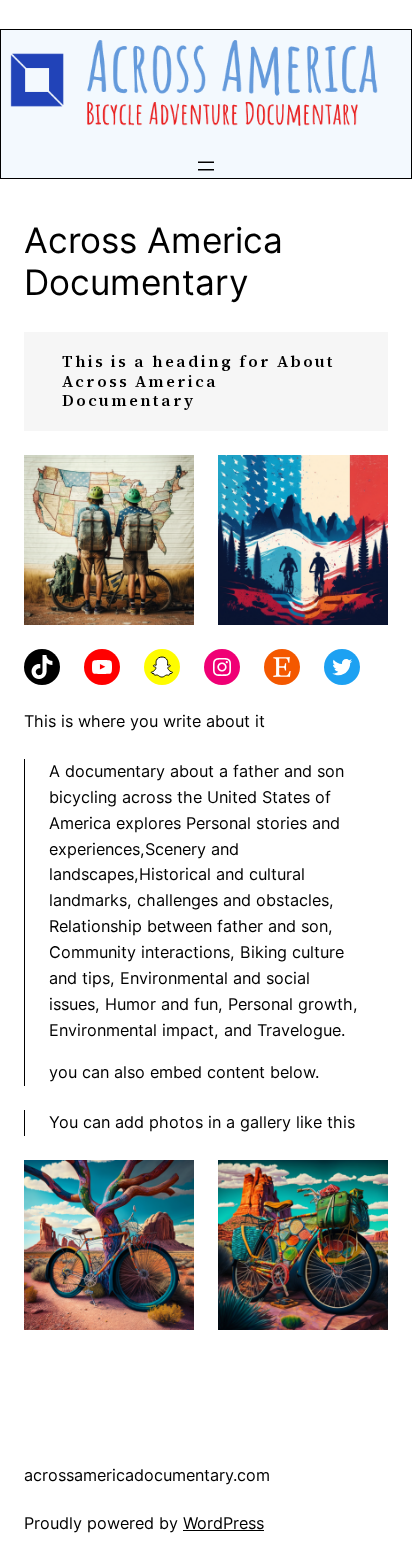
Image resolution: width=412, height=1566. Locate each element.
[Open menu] (206, 166)
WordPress (223, 1523)
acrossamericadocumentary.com (147, 1475)
